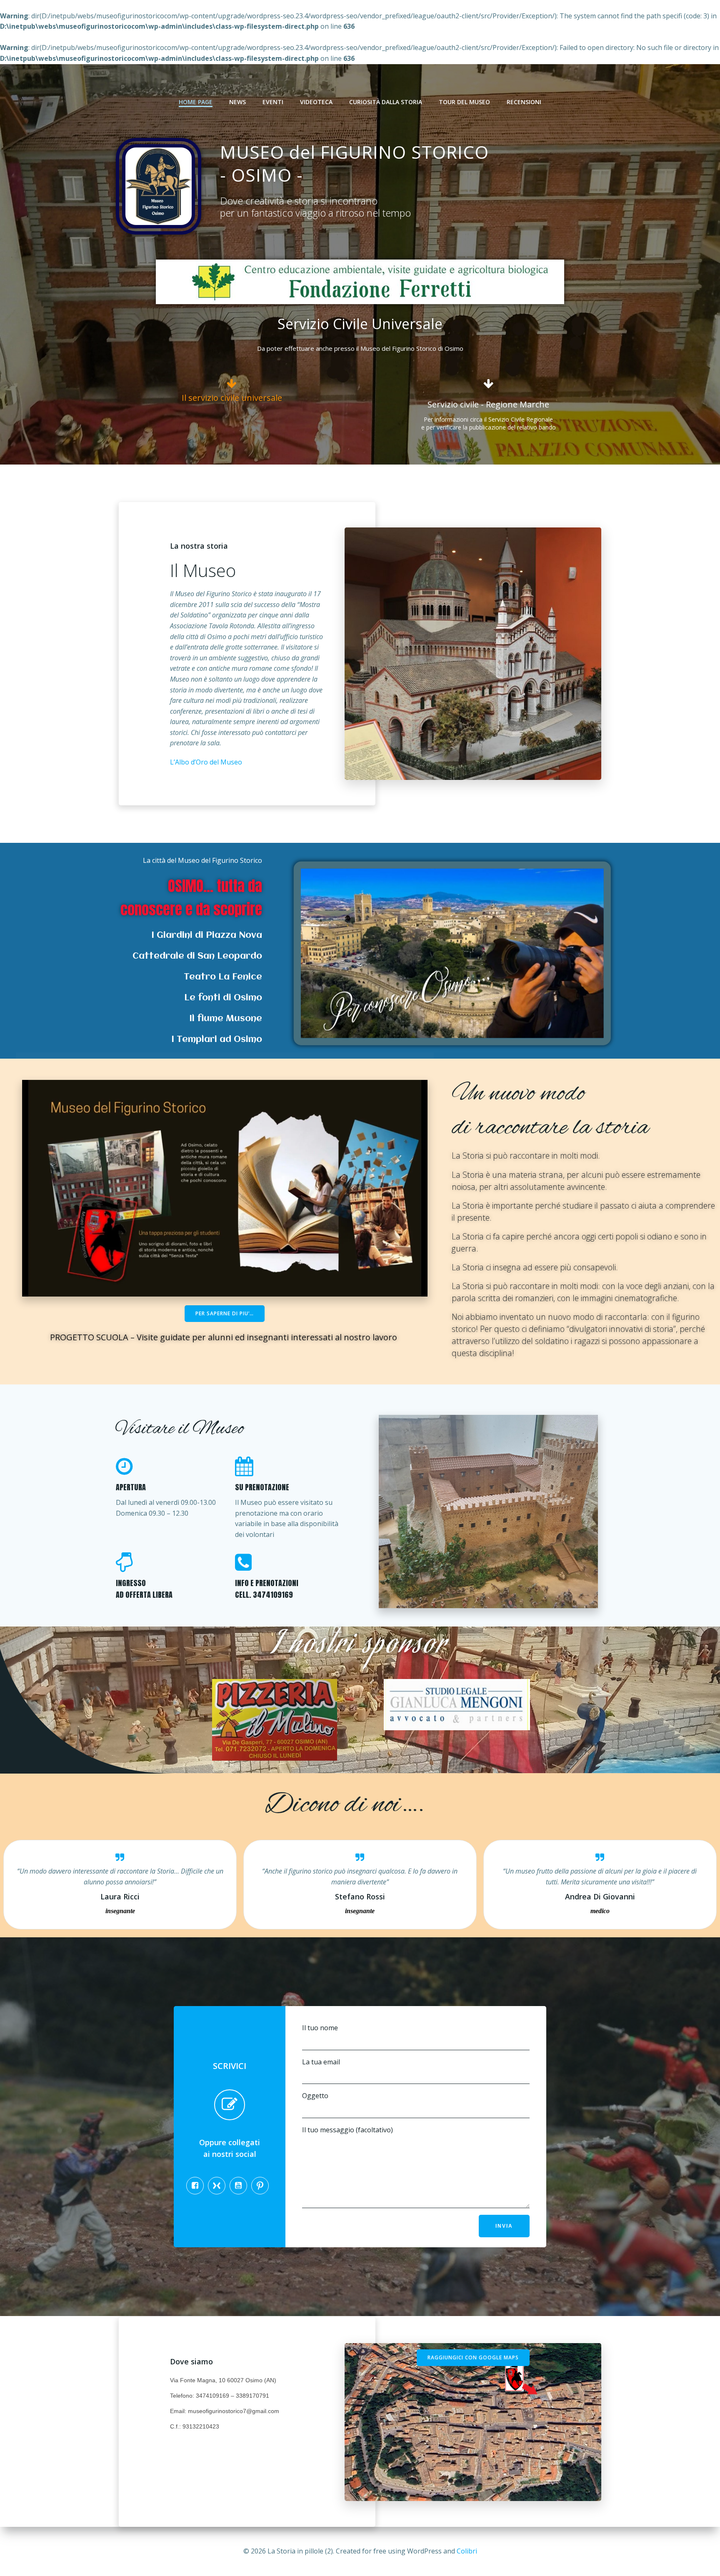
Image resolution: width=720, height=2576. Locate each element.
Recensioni (524, 102)
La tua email (321, 2062)
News (237, 102)
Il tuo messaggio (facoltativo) (347, 2130)
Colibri (467, 2551)
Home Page (196, 102)
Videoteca (316, 102)
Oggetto (315, 2096)
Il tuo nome (320, 2028)
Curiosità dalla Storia (386, 102)
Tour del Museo (464, 102)
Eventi (273, 102)
